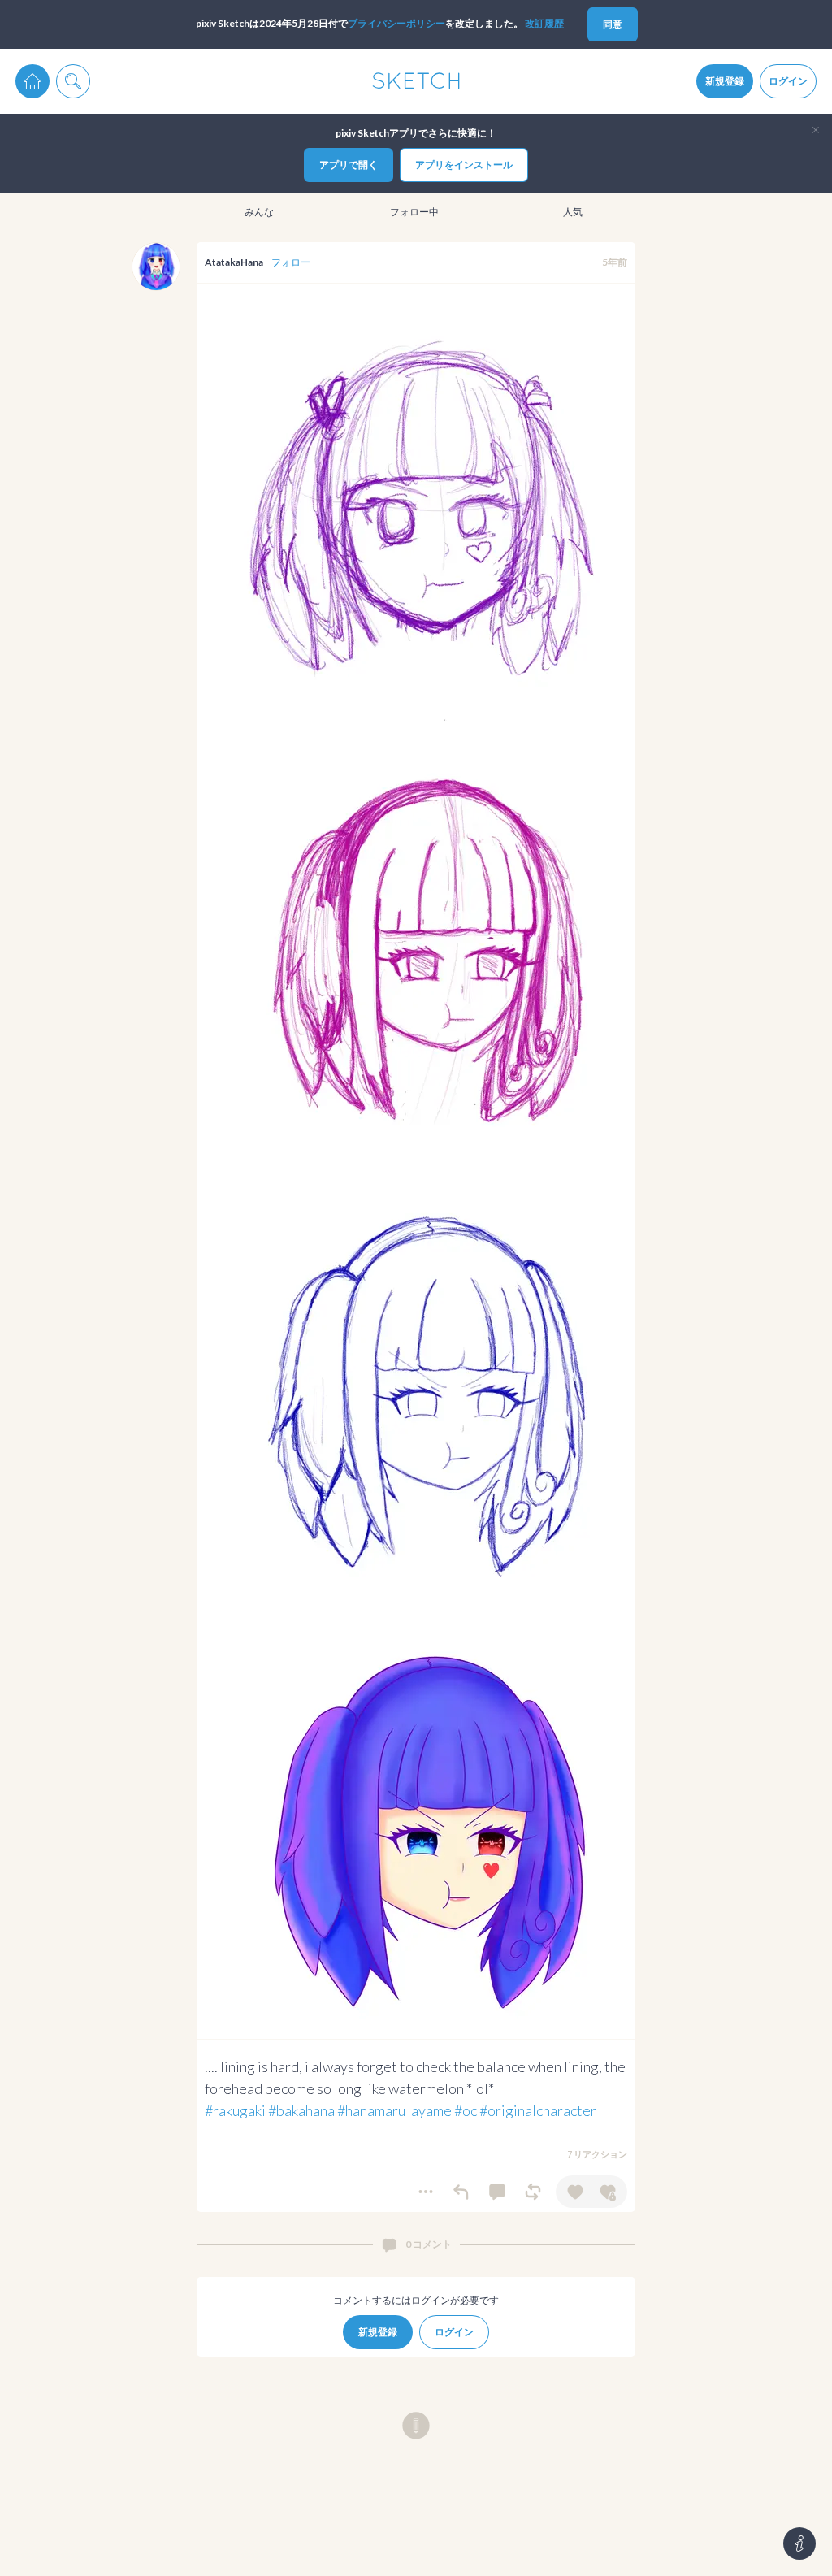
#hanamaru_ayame (394, 2110)
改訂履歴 (544, 23)
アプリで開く (349, 165)
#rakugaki (235, 2110)
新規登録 (725, 81)
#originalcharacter (538, 2110)
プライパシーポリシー (396, 23)
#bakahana (301, 2110)
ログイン (788, 81)
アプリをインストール (464, 165)
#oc (466, 2110)
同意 (613, 24)
